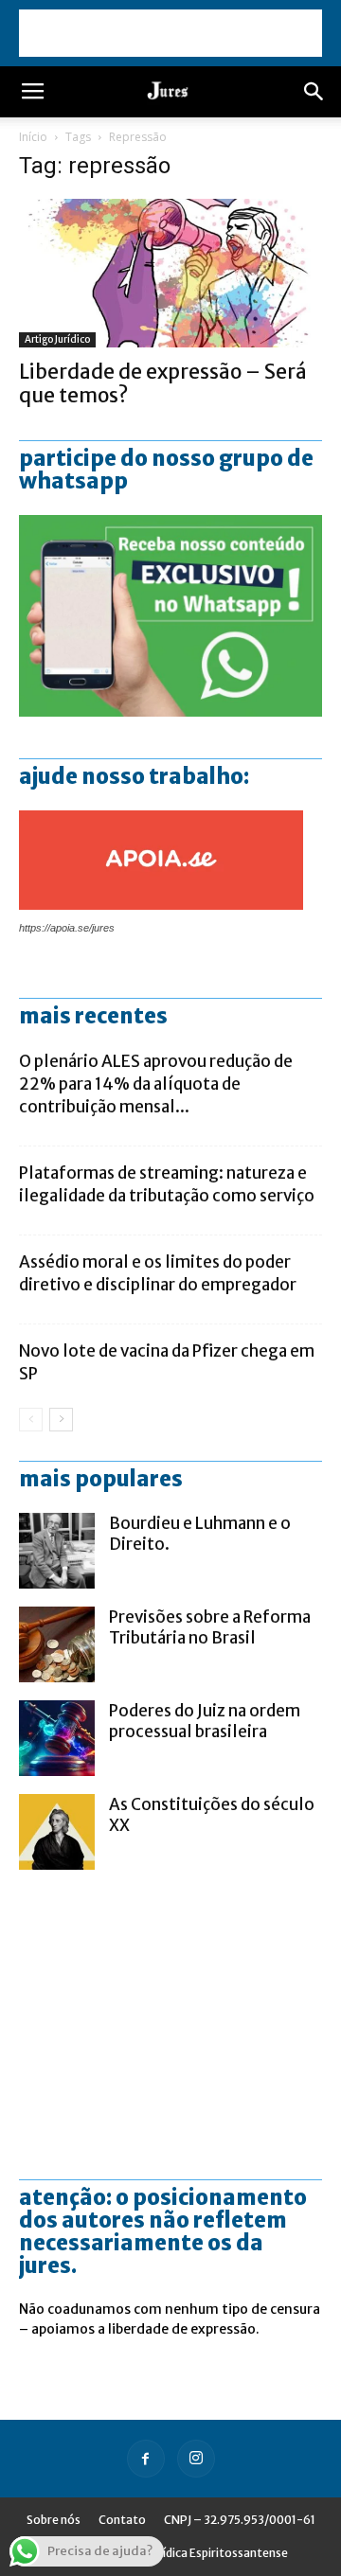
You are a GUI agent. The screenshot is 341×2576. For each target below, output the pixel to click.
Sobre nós (54, 2520)
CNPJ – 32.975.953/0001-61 (240, 2520)
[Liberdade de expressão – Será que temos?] (170, 273)
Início (33, 137)
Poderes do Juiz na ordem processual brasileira (205, 1721)
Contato (122, 2520)
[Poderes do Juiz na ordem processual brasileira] (57, 1738)
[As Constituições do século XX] (57, 1832)
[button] (314, 92)
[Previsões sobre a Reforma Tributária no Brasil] (57, 1644)
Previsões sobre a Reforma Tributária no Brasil (210, 1627)
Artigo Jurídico (57, 339)
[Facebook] (146, 2459)
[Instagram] (196, 2459)
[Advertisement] (170, 33)
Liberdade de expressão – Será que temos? (163, 383)
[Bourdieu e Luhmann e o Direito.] (57, 1551)
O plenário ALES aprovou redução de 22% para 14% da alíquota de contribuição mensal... (156, 1084)
